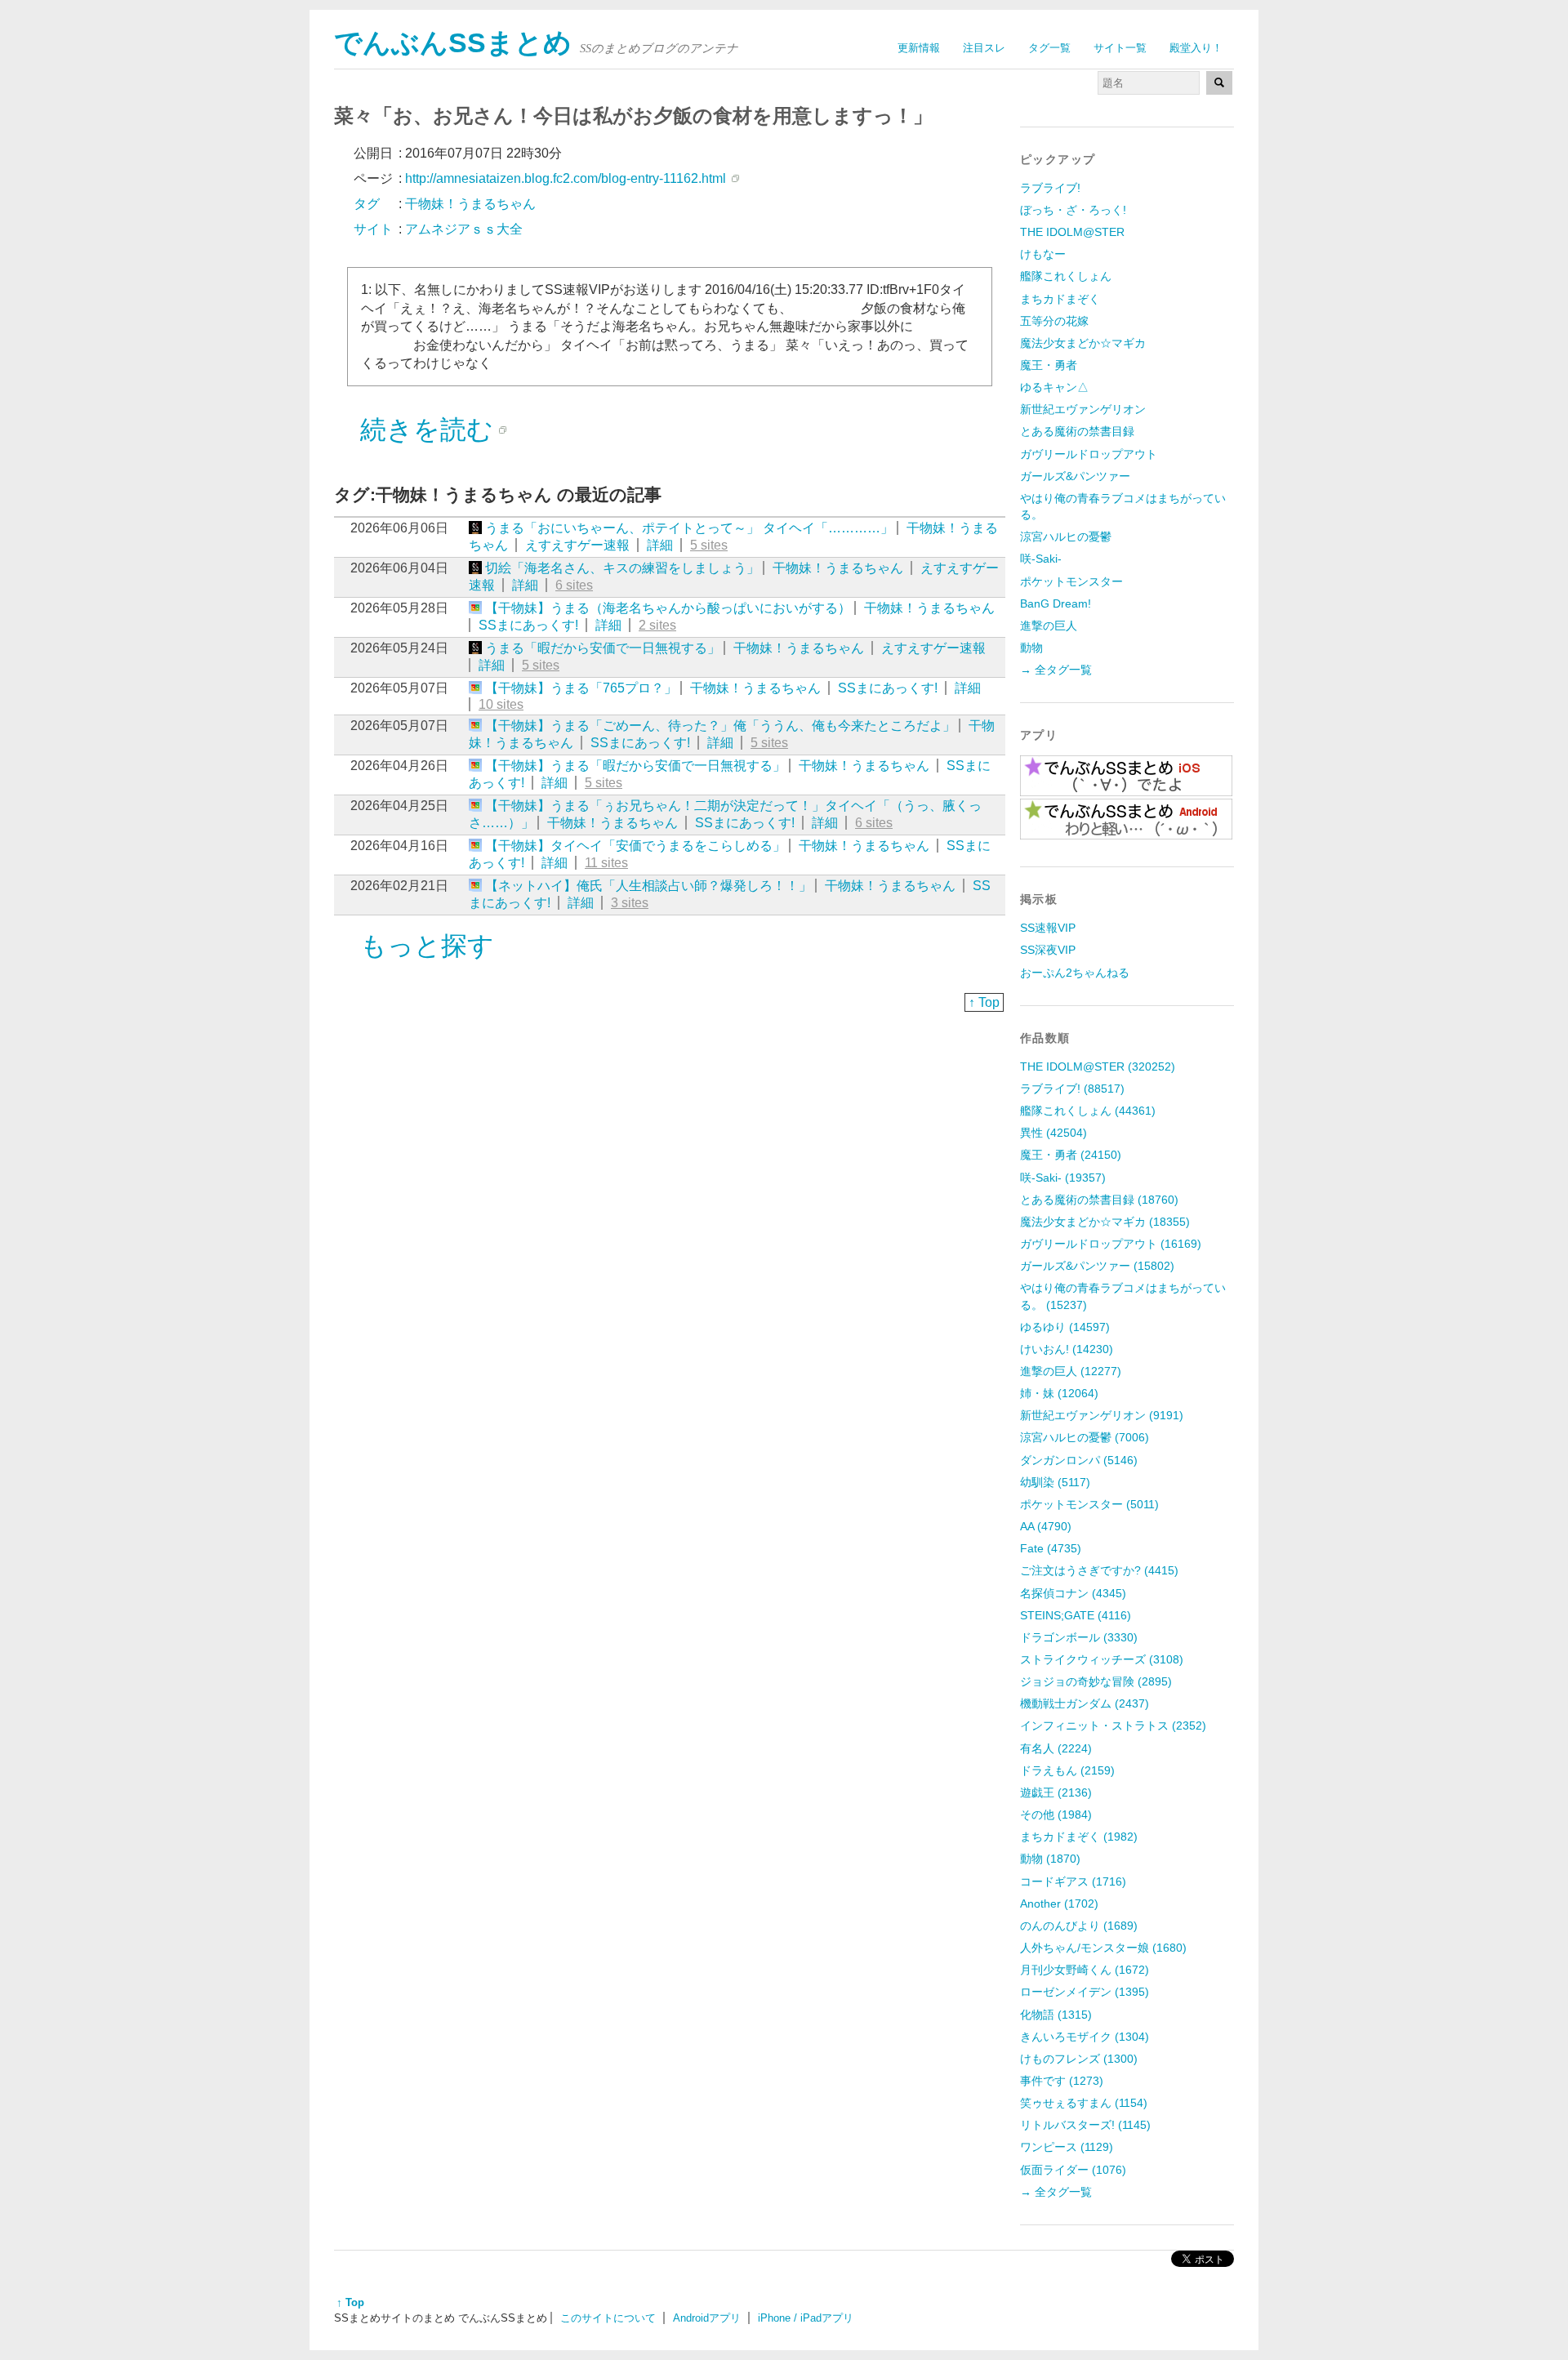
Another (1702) (1059, 1904)
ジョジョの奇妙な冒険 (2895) (1096, 1681)
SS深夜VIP (1048, 950)
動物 (1031, 648)
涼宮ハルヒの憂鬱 (1066, 537)
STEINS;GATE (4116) (1076, 1615)
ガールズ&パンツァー (1075, 476)
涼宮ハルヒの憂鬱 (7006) (1085, 1437)
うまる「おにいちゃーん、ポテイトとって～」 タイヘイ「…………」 (689, 528)
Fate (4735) (1051, 1548)
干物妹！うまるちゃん (838, 568)
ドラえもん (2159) (1067, 1770)
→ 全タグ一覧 (1056, 670)
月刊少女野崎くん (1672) (1085, 1970)
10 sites (501, 704)
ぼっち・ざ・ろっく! (1073, 210)
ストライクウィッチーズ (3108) (1102, 1659)
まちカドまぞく (1060, 299)
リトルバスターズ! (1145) (1085, 2125)
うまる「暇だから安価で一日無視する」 (603, 648)
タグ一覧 (1049, 48)
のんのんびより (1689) (1079, 1926)
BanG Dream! (1056, 603)
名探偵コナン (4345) (1073, 1593)
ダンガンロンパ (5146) (1079, 1460)
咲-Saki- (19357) (1063, 1178)
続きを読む (427, 430)
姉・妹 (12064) (1059, 1393)
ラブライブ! (1050, 188)
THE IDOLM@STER (1072, 232)
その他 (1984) (1056, 1815)
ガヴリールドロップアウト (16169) (1111, 1244)
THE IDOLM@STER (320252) (1098, 1066)
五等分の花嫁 (1054, 321)
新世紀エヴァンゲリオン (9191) (1102, 1415)
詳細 (660, 545)
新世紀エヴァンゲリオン (1083, 409)
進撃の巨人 (1049, 626)
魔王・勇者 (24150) (1071, 1155)
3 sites (630, 903)
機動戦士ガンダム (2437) (1085, 1703)
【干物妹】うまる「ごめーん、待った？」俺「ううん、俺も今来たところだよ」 (720, 726)
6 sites (574, 585)
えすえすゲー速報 (577, 545)
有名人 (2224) (1056, 1748)
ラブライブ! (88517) (1072, 1089)
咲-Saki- (1041, 559)
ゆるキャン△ (1054, 387)
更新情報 (919, 48)
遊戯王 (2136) (1056, 1792)
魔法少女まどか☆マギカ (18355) (1105, 1222)
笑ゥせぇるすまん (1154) (1084, 2103)
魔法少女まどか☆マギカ (1083, 343)
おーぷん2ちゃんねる (1075, 973)
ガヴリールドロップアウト (1089, 454)
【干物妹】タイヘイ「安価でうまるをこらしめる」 (635, 846)
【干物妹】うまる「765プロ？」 (581, 688)
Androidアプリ (707, 2318)
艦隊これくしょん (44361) (1088, 1111)
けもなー (1043, 254)
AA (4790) (1046, 1526)
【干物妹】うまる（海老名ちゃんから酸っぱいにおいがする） (668, 608)
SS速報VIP (1048, 928)
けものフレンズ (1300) (1079, 2059)
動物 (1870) (1050, 1859)
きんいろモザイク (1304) (1085, 2037)
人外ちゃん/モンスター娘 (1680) (1103, 1948)
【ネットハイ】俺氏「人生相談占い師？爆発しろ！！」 (648, 886)
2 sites (657, 625)
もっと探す (427, 946)
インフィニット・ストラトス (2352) (1113, 1725)
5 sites (709, 545)
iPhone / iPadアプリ (806, 2318)
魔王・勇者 (1049, 365)
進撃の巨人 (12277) (1071, 1371)
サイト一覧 (1120, 48)
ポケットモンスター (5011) (1089, 1504)
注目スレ (984, 48)
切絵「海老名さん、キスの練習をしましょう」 (622, 568)
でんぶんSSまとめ (453, 43)
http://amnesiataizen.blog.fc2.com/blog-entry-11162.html (566, 178)
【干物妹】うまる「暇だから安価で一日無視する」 (635, 766)
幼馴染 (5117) (1055, 1482)
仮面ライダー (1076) (1073, 2170)
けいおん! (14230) (1067, 1349)
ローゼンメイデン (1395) (1085, 1992)
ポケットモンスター (1071, 581)
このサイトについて (608, 2318)
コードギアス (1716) (1073, 1881)
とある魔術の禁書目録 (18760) (1099, 1200)
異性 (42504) (1053, 1133)
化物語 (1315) (1056, 2015)
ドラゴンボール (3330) (1079, 1637)
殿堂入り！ (1196, 48)
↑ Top (984, 1002)
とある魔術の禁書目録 (1077, 431)
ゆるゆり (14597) (1065, 1327)
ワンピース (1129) (1067, 2147)
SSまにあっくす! (528, 625)
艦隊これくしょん (1066, 276)
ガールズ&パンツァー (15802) (1097, 1266)
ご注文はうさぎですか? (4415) (1099, 1570)
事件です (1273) (1062, 2081)
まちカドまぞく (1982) (1079, 1837)
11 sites (606, 863)
